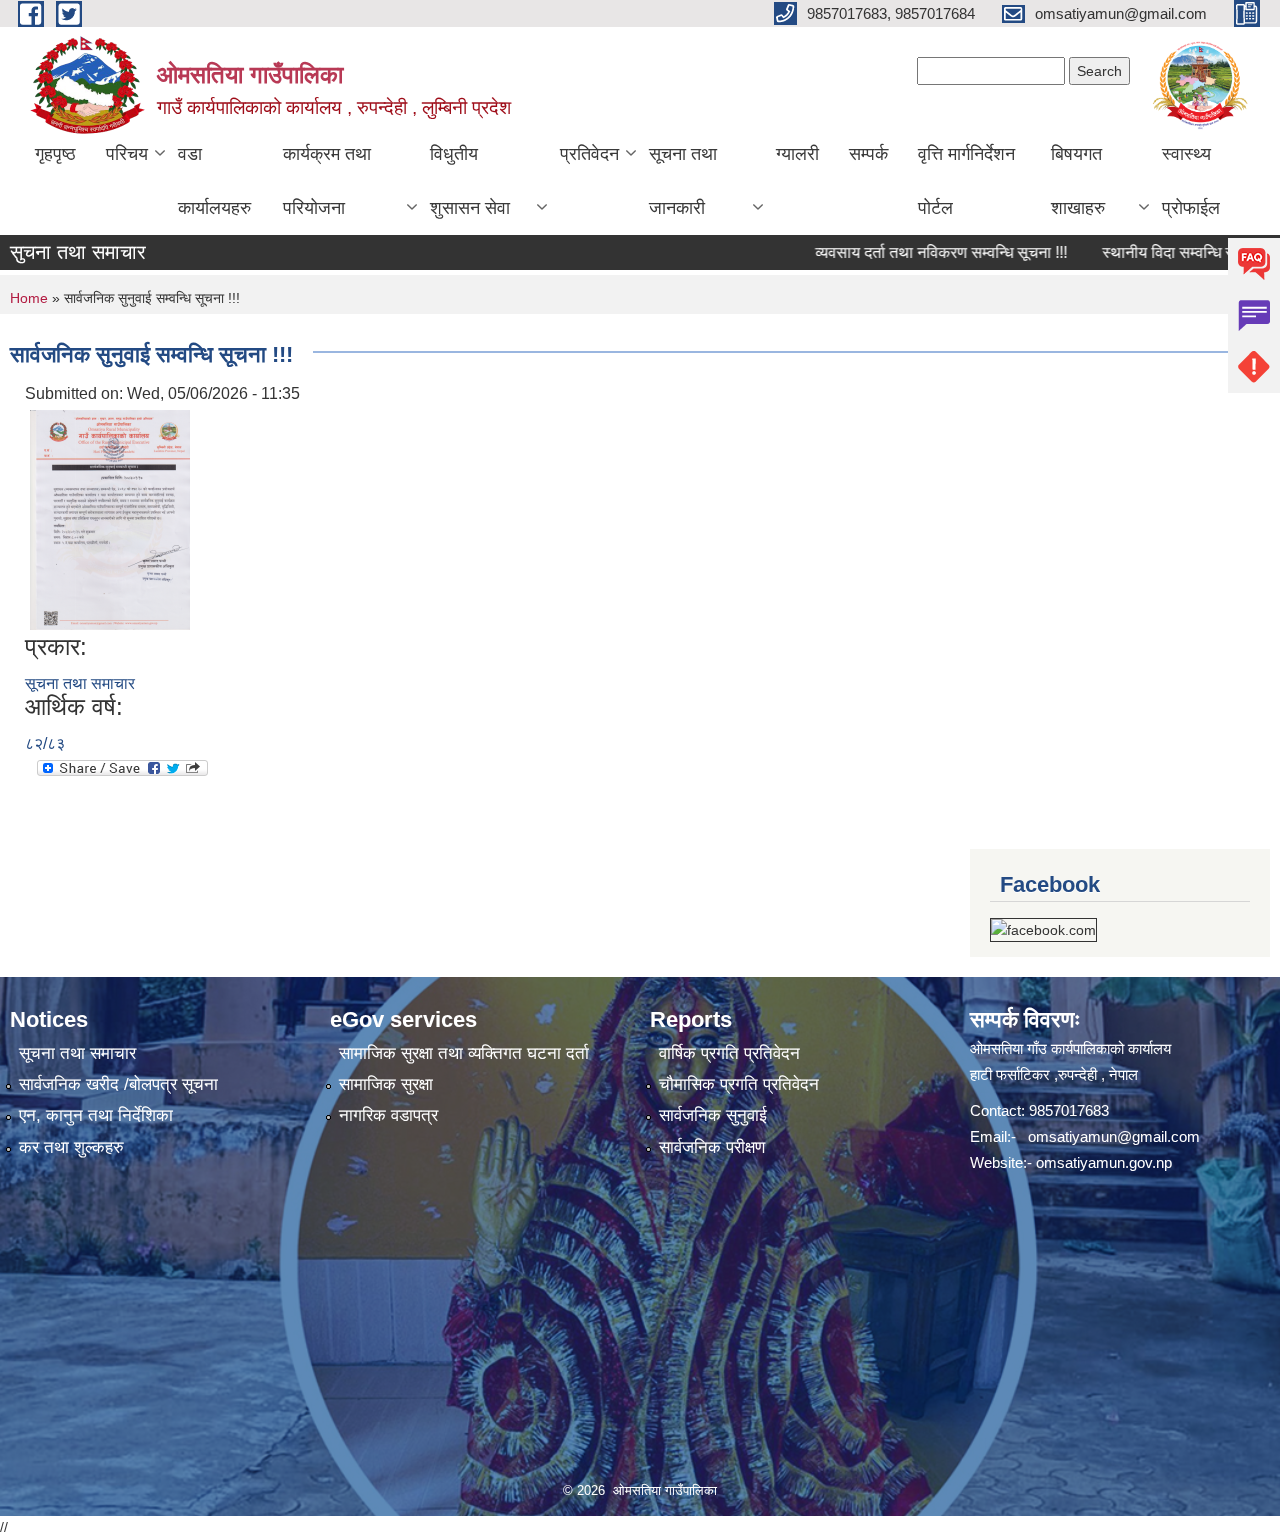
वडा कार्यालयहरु (214, 181)
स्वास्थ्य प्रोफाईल (1191, 181)
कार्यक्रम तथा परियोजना (327, 181)
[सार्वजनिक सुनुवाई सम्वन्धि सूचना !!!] (110, 518)
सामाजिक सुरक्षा (386, 1084)
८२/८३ (45, 743)
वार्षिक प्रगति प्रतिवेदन (729, 1053)
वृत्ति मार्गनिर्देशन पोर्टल (966, 181)
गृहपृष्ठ (55, 154)
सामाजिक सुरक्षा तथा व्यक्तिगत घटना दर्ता (464, 1053)
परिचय (127, 154)
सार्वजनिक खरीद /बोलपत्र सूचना (118, 1084)
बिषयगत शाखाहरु (1078, 181)
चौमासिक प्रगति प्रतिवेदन (739, 1084)
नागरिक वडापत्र (388, 1115)
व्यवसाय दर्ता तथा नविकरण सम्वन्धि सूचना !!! (907, 252)
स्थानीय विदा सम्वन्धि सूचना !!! (1154, 252)
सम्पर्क (868, 154)
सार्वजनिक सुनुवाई (713, 1115)
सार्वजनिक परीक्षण (712, 1147)
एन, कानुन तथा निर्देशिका (96, 1115)
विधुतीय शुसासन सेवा (470, 181)
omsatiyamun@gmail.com (1114, 1136)
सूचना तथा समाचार (80, 683)
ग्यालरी (797, 154)
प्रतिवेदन (589, 154)
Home (29, 298)
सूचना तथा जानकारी (683, 181)
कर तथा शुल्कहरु (71, 1147)
